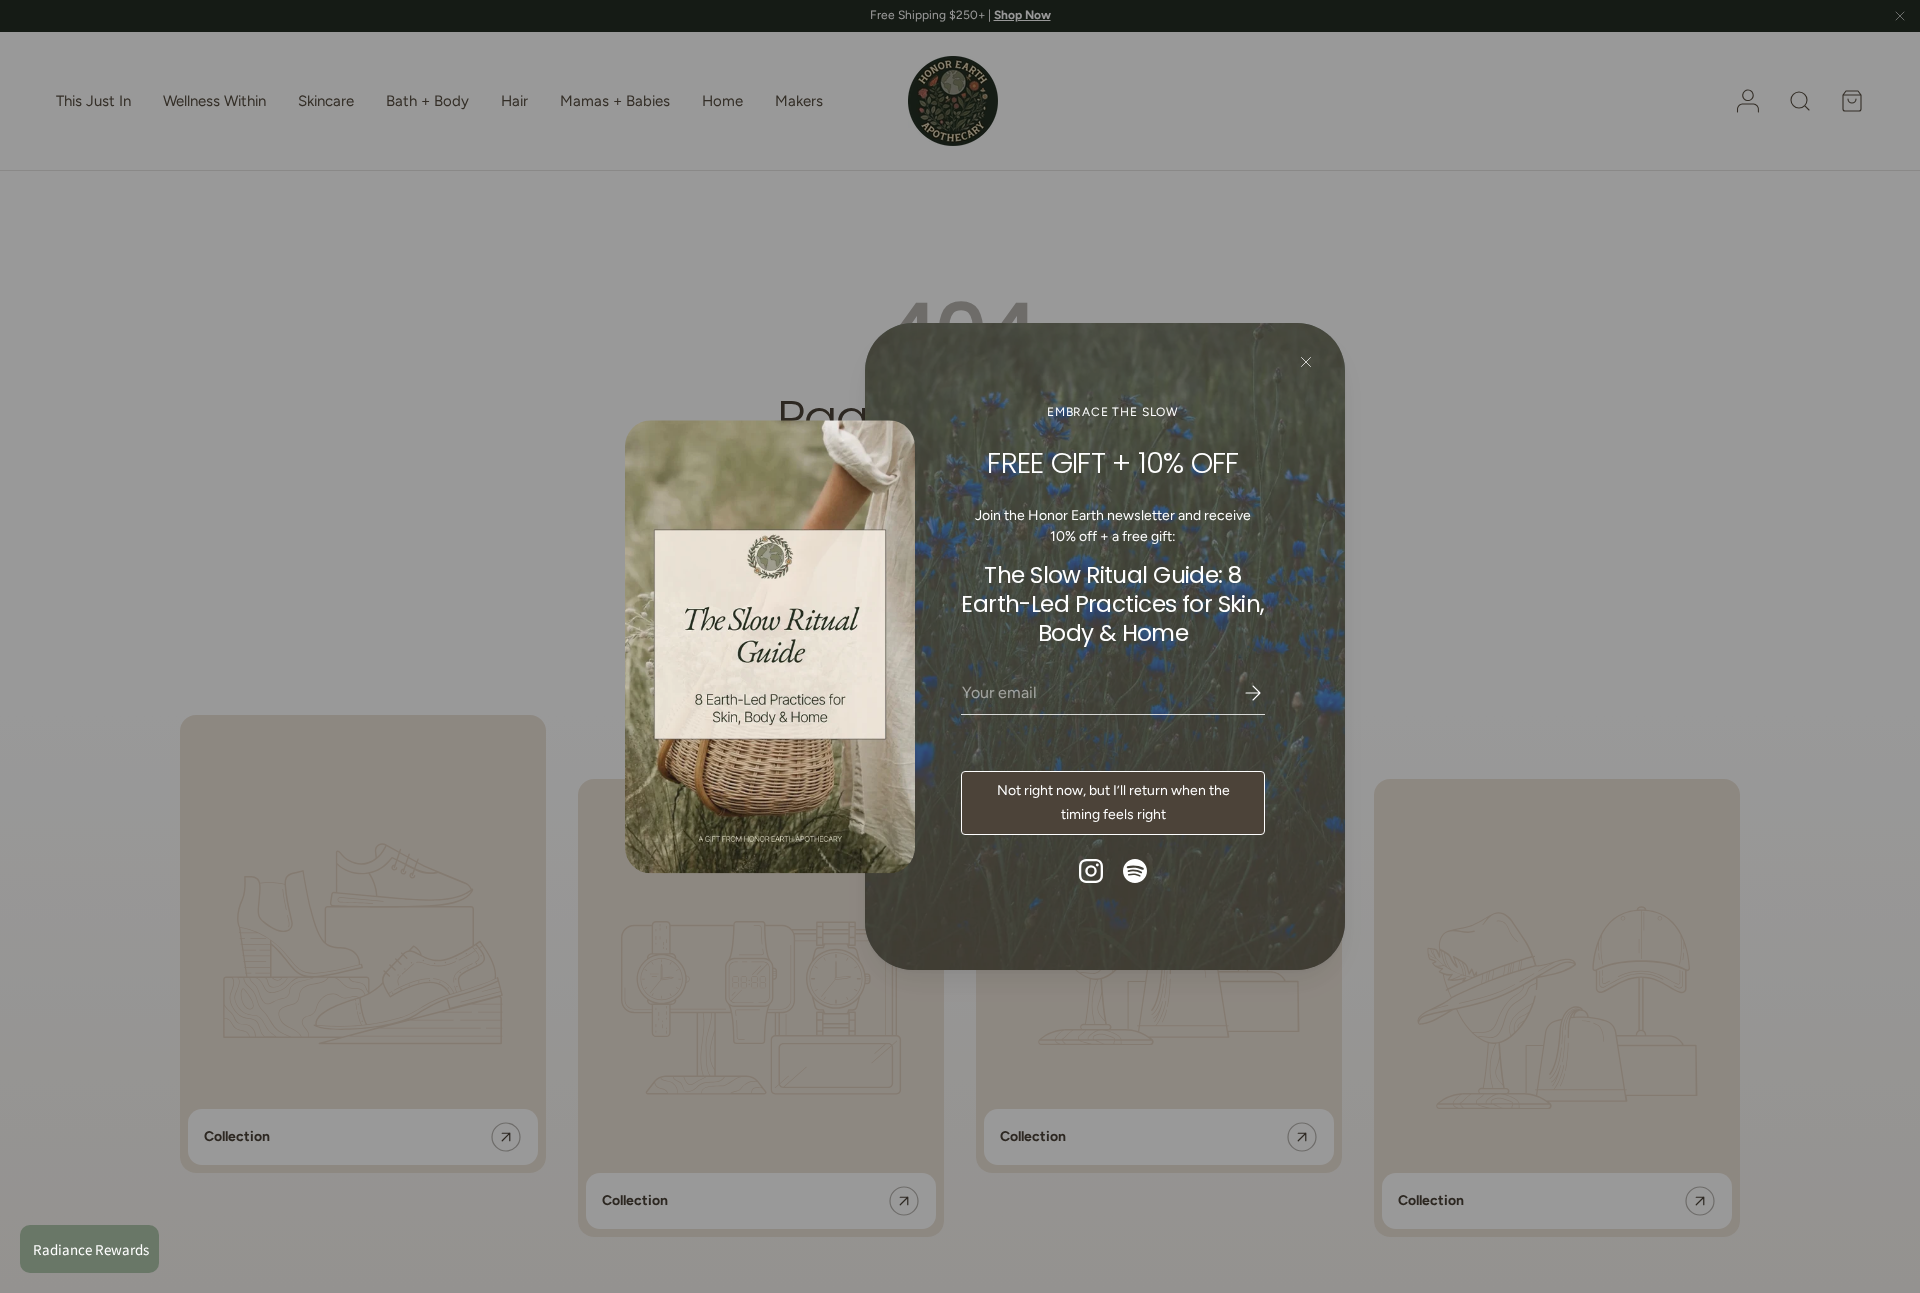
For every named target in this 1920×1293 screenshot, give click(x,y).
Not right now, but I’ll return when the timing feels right (1113, 802)
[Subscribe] (1239, 693)
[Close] (1306, 362)
